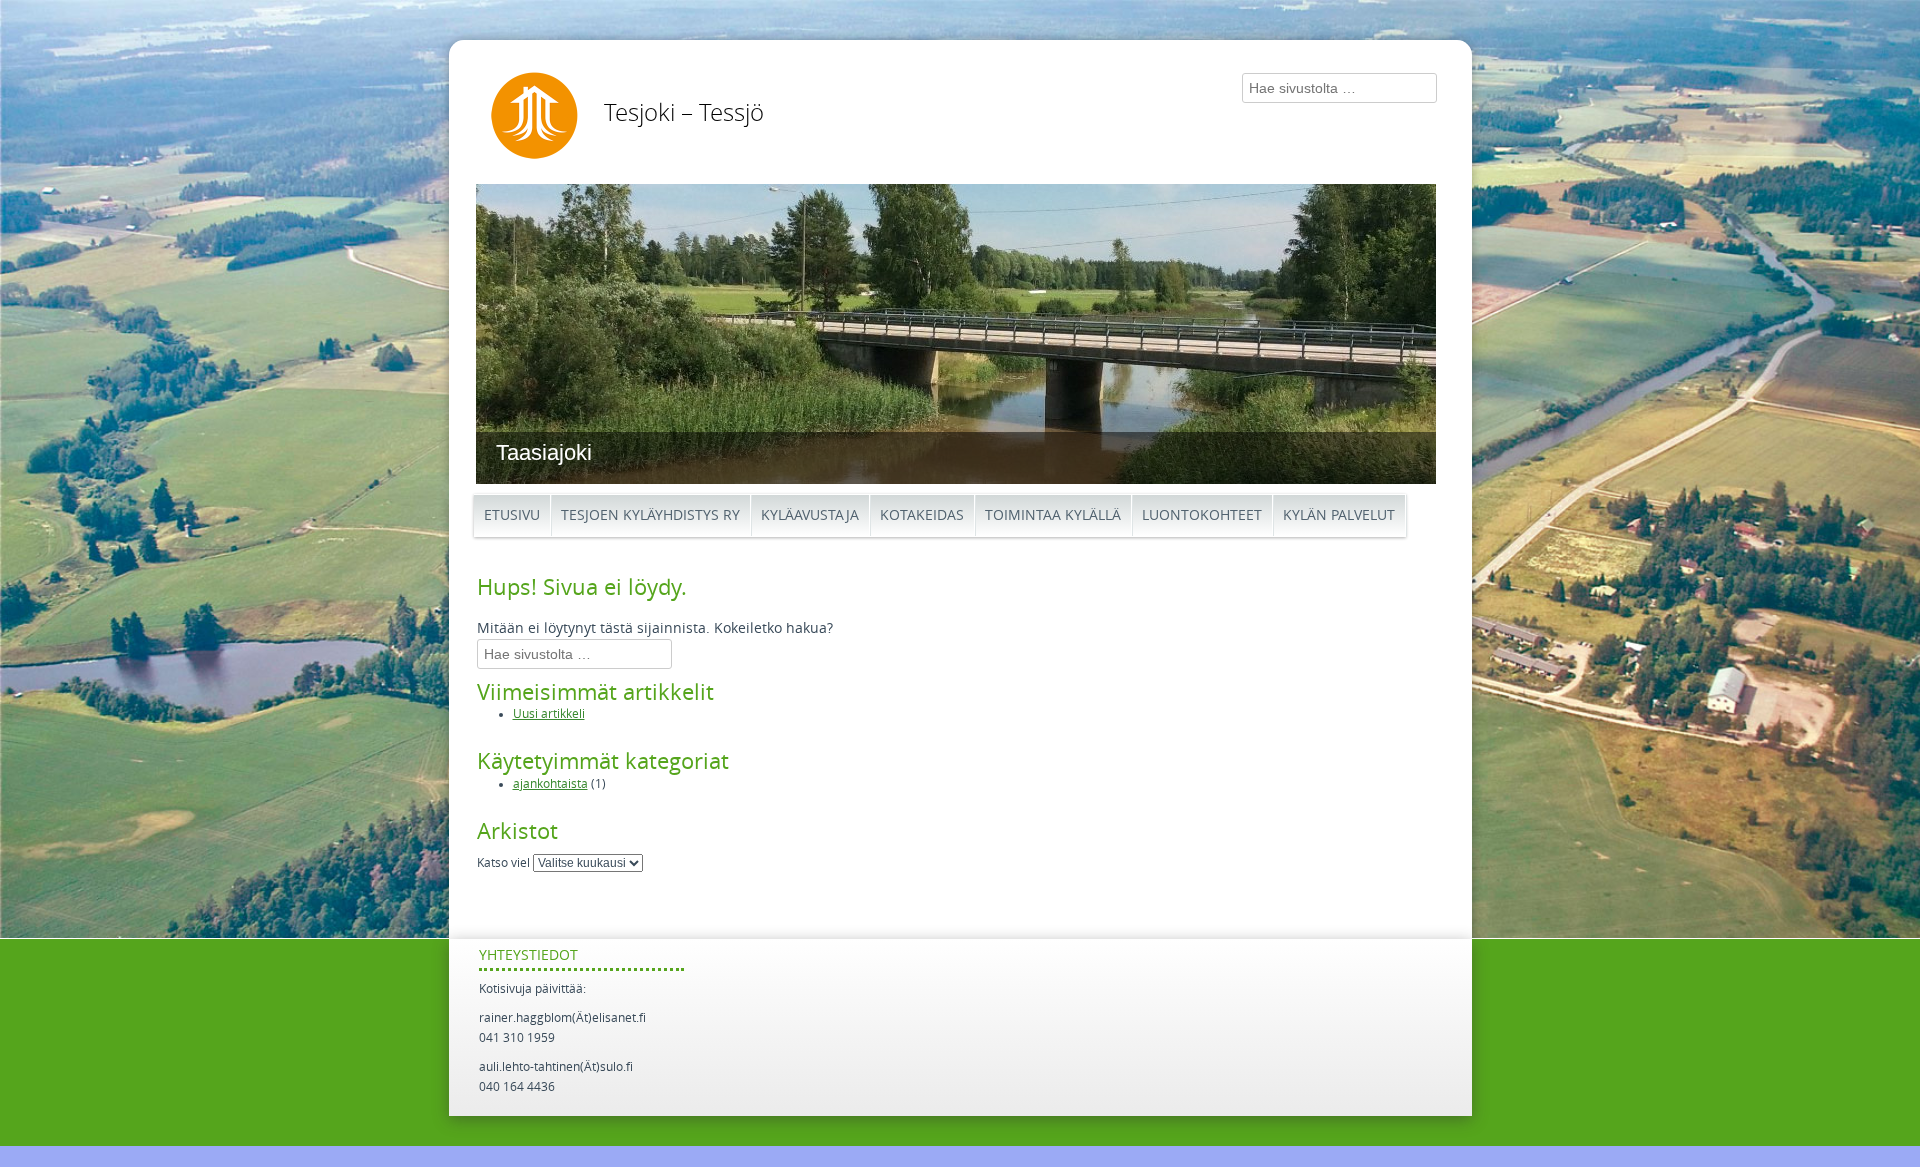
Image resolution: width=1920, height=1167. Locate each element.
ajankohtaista (550, 784)
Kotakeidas (922, 515)
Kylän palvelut (1339, 515)
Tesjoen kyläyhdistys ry (650, 515)
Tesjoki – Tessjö (684, 113)
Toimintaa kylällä (1053, 515)
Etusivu (512, 515)
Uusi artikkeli (549, 714)
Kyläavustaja (810, 515)
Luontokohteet (1202, 515)
